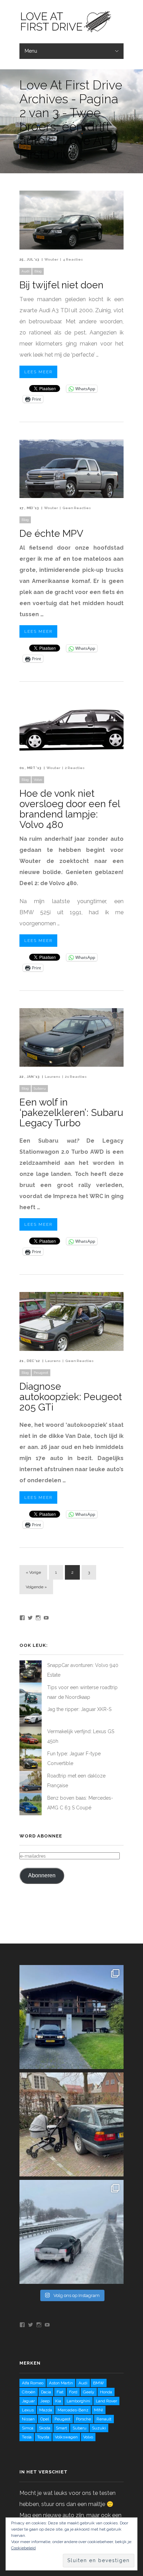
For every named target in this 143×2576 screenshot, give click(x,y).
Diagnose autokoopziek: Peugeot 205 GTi (71, 1397)
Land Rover (106, 2401)
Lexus (28, 2410)
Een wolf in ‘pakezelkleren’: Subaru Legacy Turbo (71, 1113)
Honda (106, 2392)
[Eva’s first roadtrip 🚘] (71, 2017)
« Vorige (33, 1572)
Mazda (46, 2410)
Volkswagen (66, 2437)
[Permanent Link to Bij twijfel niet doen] (71, 248)
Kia (58, 2401)
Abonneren (42, 1875)
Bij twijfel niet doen (61, 285)
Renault (104, 2419)
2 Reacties (75, 768)
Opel (45, 2419)
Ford (73, 2392)
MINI (99, 2410)
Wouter (51, 259)
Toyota (43, 2437)
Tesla (27, 2437)
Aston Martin (61, 2383)
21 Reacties (76, 1077)
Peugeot (41, 1373)
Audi (26, 271)
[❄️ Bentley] (71, 2232)
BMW (99, 2383)
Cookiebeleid (23, 2548)
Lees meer (38, 372)
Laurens (53, 1077)
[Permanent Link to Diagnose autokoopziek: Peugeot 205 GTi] (71, 1349)
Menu (31, 51)
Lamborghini (78, 2401)
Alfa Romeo (33, 2383)
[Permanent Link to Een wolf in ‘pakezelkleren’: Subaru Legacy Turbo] (71, 1065)
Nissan (28, 2419)
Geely (89, 2392)
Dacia (46, 2392)
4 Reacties (73, 259)
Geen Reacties (77, 508)
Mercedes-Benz (73, 2410)
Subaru (40, 1088)
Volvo (38, 780)
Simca (28, 2428)
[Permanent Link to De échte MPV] (71, 496)
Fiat (60, 2392)
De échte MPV (51, 534)
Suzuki (99, 2428)
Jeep (45, 2401)
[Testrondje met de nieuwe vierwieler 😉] (71, 2124)
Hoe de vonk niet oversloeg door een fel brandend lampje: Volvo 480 (70, 809)
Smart (61, 2428)
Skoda (45, 2428)
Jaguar (28, 2401)
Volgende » (36, 1587)
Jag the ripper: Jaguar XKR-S (79, 1709)
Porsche (83, 2419)
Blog (38, 271)
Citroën (29, 2392)
